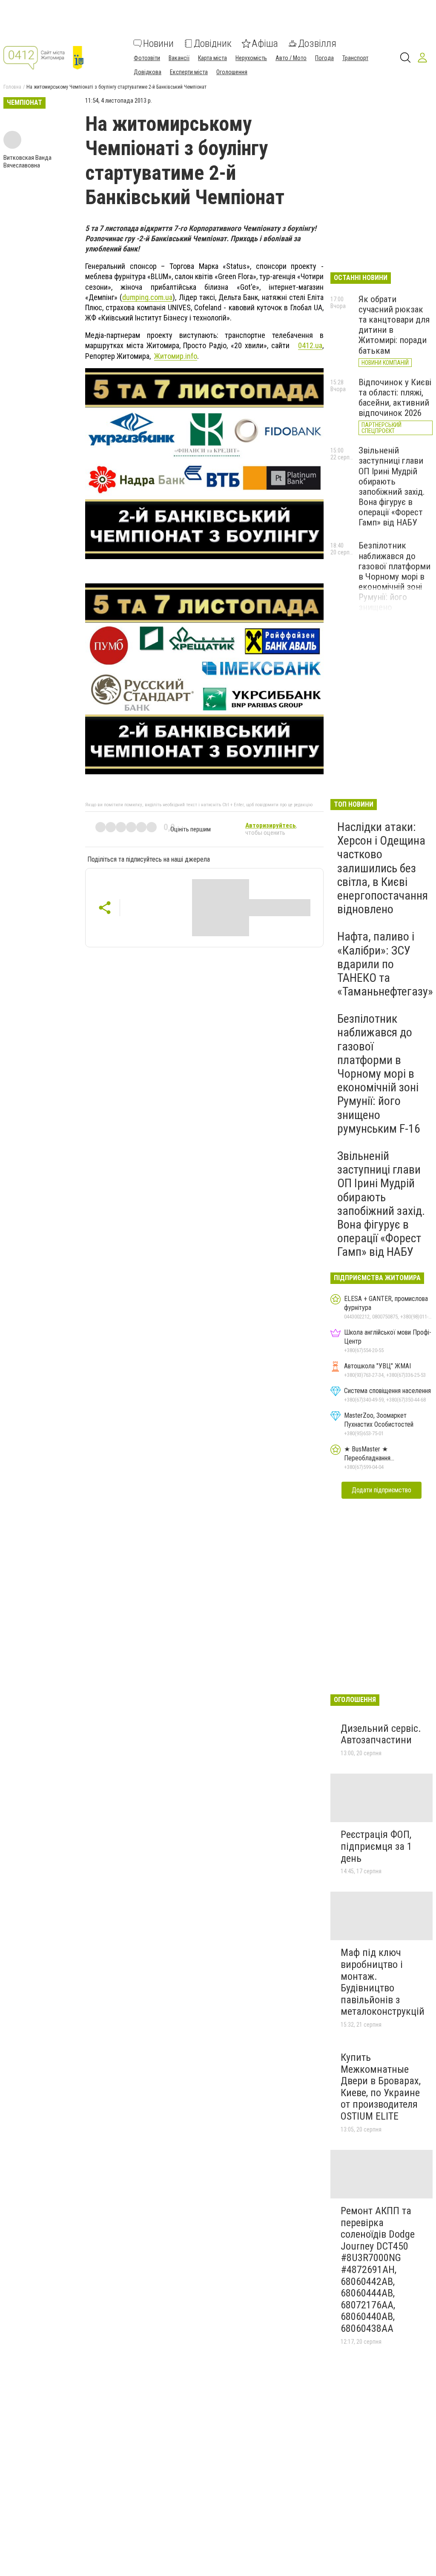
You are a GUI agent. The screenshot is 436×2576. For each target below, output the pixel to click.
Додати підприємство (381, 1490)
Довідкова (148, 72)
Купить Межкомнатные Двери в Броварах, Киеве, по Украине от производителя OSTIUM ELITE (381, 2087)
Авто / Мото (291, 58)
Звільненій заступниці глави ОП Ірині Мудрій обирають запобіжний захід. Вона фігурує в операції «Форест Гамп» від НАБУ (392, 486)
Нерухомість (251, 58)
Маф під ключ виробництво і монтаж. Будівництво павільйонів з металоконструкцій (383, 1982)
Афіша (265, 43)
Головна (12, 87)
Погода (324, 58)
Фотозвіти (147, 58)
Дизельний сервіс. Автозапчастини (381, 1734)
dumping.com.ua (147, 297)
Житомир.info (176, 356)
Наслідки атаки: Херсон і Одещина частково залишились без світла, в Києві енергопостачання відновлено (383, 868)
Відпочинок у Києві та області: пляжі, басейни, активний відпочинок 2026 (395, 398)
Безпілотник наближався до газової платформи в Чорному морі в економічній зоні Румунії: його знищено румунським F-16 (394, 581)
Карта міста (212, 58)
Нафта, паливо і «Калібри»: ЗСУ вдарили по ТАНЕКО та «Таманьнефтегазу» (385, 964)
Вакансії (179, 58)
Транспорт (355, 58)
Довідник (213, 43)
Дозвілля (317, 43)
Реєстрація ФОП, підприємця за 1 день (376, 1846)
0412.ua (310, 345)
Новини (158, 43)
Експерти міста (189, 72)
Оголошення (232, 72)
